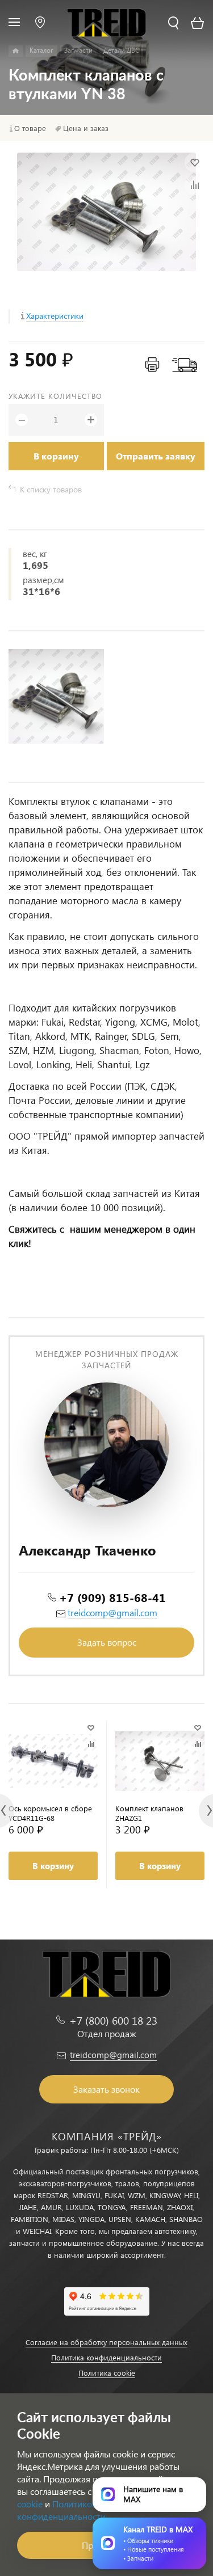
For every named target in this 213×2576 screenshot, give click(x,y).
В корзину (56, 456)
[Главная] (16, 51)
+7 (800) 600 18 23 (113, 2020)
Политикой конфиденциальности (61, 2510)
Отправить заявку (156, 456)
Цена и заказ (86, 128)
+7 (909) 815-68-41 (112, 1597)
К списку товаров (51, 489)
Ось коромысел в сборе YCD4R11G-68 (50, 1813)
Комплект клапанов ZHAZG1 (149, 1813)
